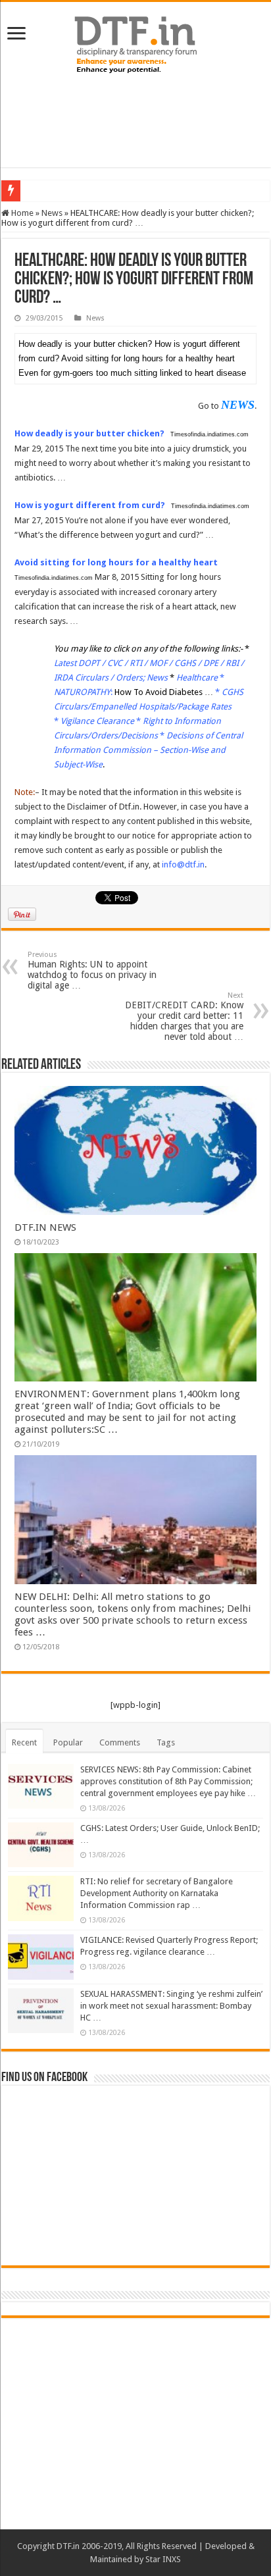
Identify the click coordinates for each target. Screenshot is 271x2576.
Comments (120, 1742)
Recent (24, 1742)
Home (21, 213)
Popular (68, 1742)
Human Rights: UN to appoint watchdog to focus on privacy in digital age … (92, 970)
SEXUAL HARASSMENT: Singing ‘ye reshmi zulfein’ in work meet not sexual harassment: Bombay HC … (171, 2006)
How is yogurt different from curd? (90, 505)
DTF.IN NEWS (45, 1227)
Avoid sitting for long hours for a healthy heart (116, 562)
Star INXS (163, 2559)
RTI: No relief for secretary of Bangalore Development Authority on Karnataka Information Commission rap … (157, 1893)
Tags (166, 1742)
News (52, 213)
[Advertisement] (135, 121)
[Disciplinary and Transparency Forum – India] (135, 43)
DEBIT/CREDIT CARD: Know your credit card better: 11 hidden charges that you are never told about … (184, 1017)
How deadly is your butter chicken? (89, 433)
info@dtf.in (183, 864)
